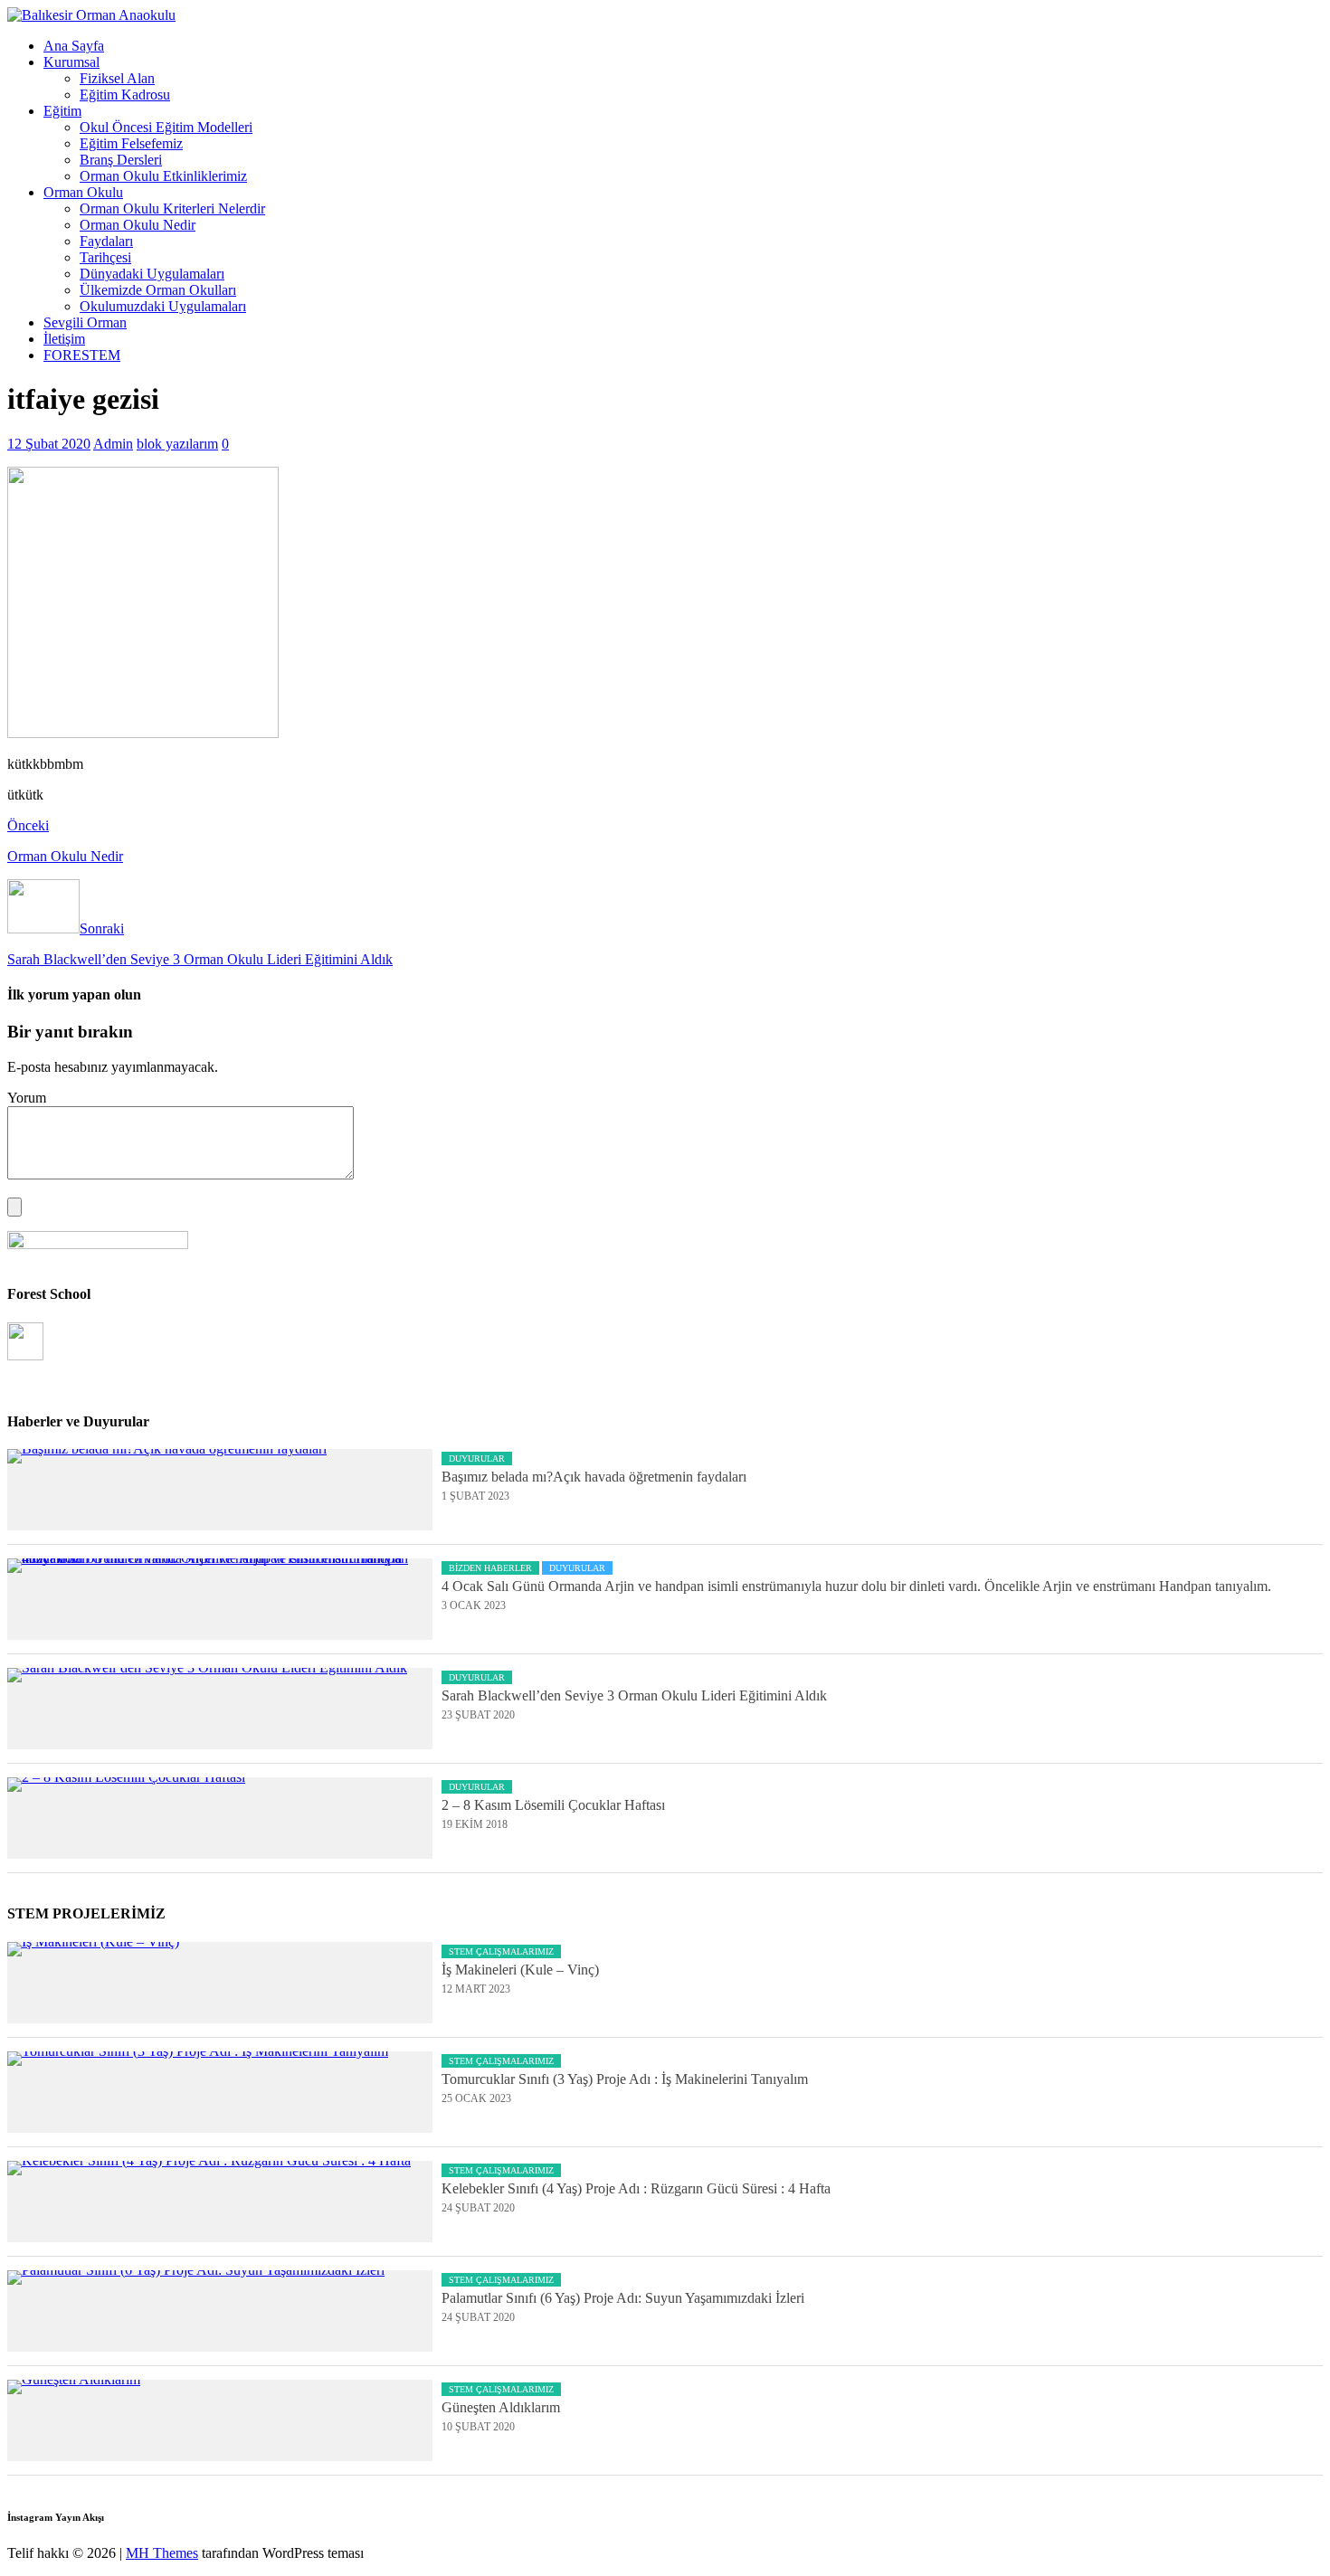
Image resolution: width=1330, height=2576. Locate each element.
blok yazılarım (177, 444)
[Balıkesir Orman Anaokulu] (91, 15)
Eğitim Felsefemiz (131, 143)
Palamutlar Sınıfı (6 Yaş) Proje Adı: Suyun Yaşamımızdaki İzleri (623, 2298)
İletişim (64, 339)
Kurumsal (71, 62)
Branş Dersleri (121, 160)
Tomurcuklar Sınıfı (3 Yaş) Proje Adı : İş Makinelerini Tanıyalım (625, 2079)
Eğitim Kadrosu (125, 95)
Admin (113, 444)
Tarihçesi (105, 257)
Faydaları (106, 241)
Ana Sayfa (74, 46)
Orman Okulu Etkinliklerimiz (163, 176)
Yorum (27, 1098)
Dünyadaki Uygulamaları (152, 274)
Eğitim (62, 111)
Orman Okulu (83, 192)
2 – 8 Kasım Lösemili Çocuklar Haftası (553, 1805)
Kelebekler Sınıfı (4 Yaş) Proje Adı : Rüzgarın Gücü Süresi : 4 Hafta (636, 2188)
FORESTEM (82, 355)
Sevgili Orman (85, 322)
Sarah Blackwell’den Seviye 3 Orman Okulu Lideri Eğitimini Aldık (634, 1695)
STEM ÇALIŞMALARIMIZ (501, 1951)
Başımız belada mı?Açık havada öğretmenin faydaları (594, 1477)
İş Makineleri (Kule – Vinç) (520, 1970)
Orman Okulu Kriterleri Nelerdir (172, 208)
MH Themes (162, 2553)
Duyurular (477, 1458)
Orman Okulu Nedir (138, 225)
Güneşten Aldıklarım (501, 2407)
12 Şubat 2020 (49, 444)
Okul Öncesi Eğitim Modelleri (166, 127)
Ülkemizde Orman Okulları (158, 290)
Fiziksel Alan (117, 78)
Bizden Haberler (490, 1568)
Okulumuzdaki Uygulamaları (163, 306)
